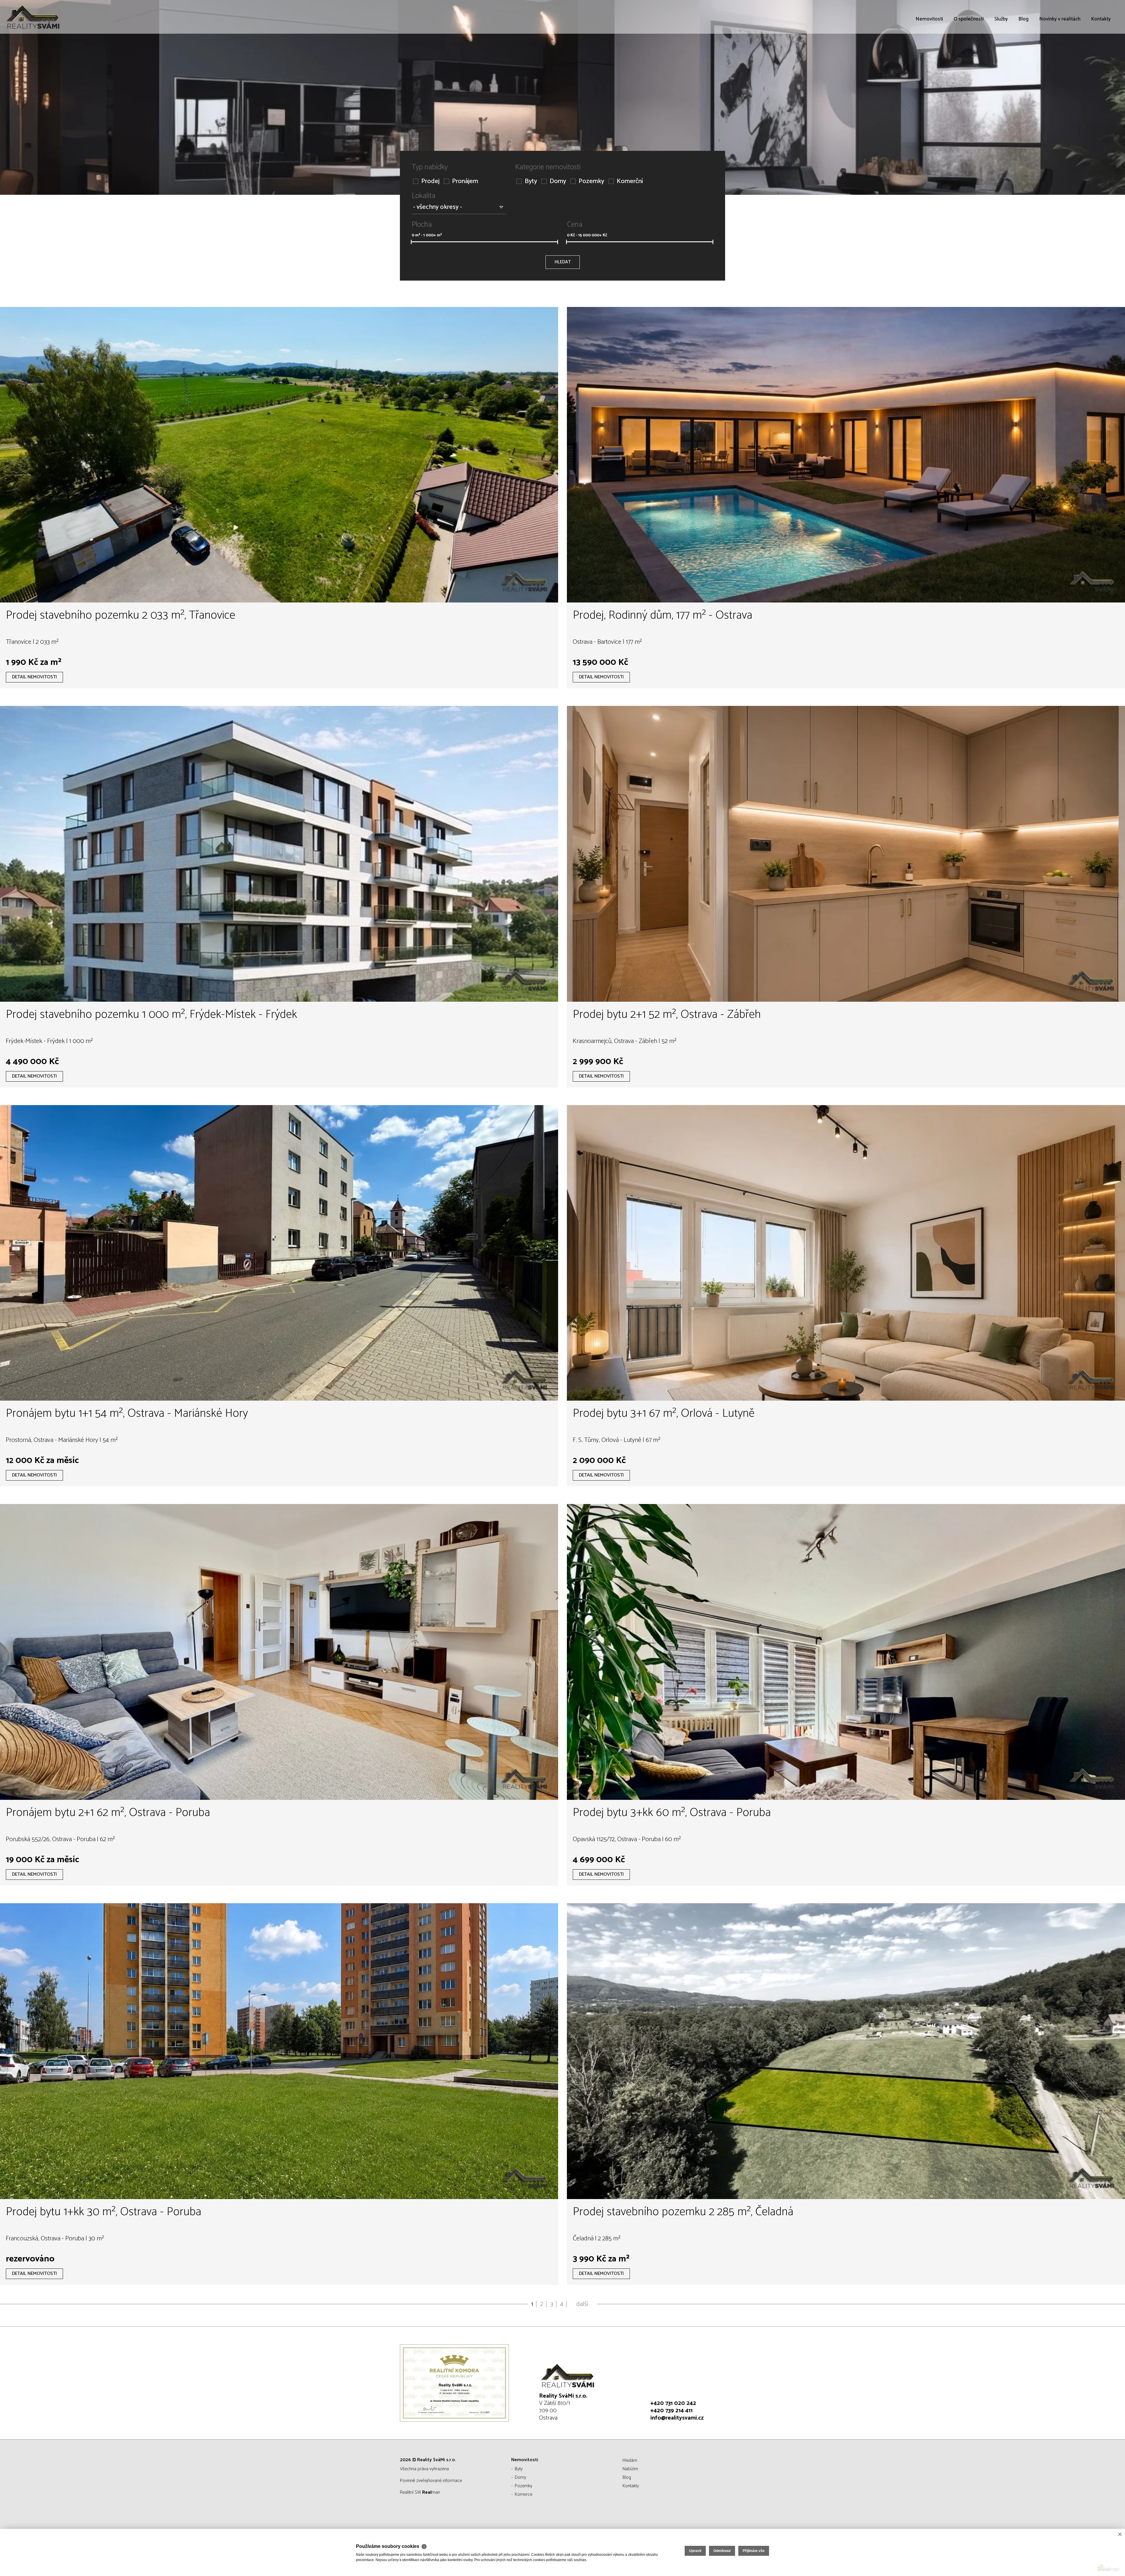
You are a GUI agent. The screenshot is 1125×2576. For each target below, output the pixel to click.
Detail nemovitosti (34, 677)
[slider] (411, 242)
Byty (531, 181)
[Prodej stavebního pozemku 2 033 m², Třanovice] (279, 455)
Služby (1001, 53)
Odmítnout (722, 2551)
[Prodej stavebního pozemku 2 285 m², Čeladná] (846, 2051)
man (431, 2492)
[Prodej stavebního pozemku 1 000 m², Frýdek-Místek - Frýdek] (279, 854)
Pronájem (465, 181)
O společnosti (969, 53)
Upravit (695, 2551)
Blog (1023, 53)
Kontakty (1101, 53)
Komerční (630, 181)
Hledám (630, 2460)
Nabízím (630, 2469)
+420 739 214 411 (671, 2411)
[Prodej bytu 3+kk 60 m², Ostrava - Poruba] (846, 1652)
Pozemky (591, 181)
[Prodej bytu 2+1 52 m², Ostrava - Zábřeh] (846, 854)
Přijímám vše (754, 2551)
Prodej (430, 181)
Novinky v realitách (1060, 53)
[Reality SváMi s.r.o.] (48, 17)
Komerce (524, 2494)
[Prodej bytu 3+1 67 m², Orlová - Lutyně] (846, 1253)
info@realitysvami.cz (677, 2418)
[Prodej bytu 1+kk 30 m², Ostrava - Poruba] (279, 2051)
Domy (558, 181)
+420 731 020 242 (673, 2403)
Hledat (563, 262)
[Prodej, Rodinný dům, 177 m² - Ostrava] (846, 455)
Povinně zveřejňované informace (431, 2481)
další (582, 2304)
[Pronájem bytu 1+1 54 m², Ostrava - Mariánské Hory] (279, 1253)
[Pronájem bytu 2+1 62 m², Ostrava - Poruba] (279, 1652)
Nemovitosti (929, 53)
